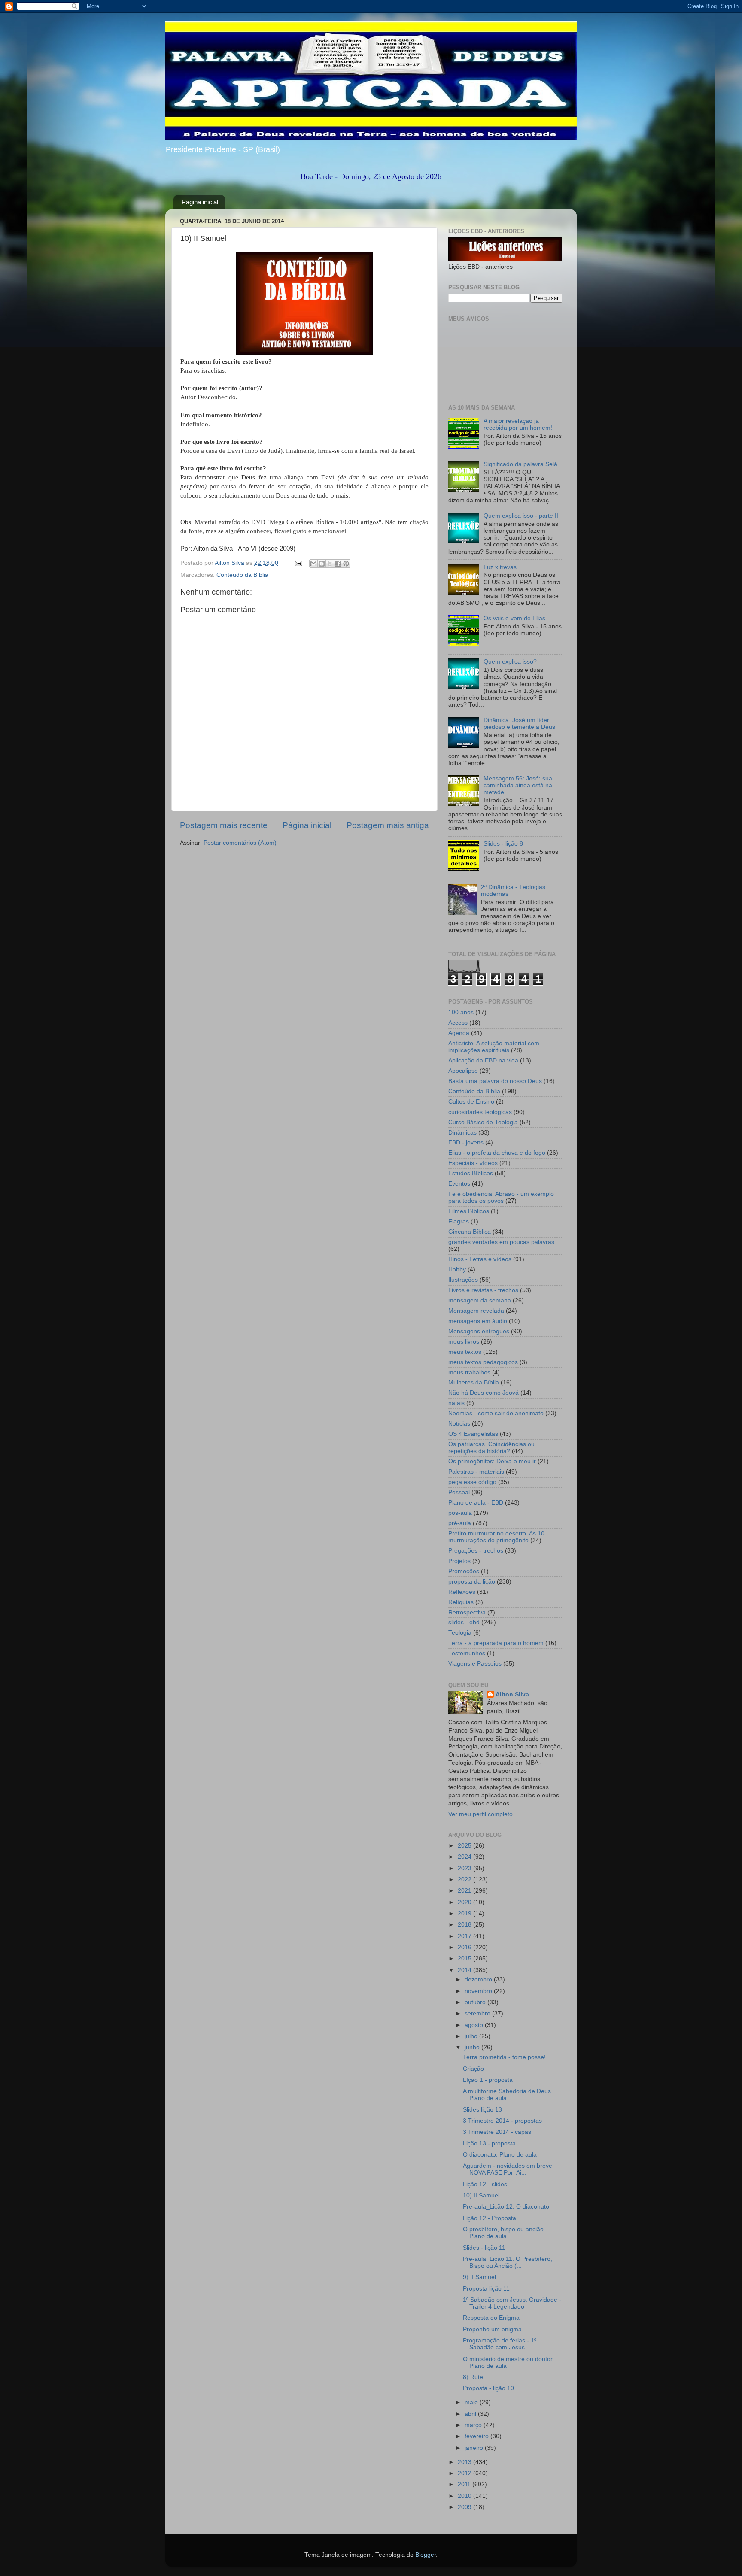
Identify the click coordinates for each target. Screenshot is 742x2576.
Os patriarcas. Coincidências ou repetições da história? (491, 1448)
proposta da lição (472, 1582)
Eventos (459, 1184)
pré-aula (460, 1523)
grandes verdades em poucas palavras (501, 1242)
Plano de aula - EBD (476, 1503)
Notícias (459, 1424)
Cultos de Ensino (471, 1102)
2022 (465, 1880)
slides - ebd (464, 1622)
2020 (465, 1902)
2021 (465, 1891)
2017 (465, 1936)
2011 (465, 2484)
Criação (473, 2069)
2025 (465, 1846)
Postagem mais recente (224, 825)
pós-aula (460, 1513)
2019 (465, 1913)
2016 (465, 1947)
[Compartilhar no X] (330, 564)
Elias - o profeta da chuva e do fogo (497, 1153)
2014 (465, 1970)
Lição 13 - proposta (489, 2144)
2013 (465, 2462)
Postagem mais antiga (388, 825)
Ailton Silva (512, 1695)
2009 (465, 2507)
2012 (465, 2473)
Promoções (464, 1571)
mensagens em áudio (478, 1321)
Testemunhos (467, 1653)
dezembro (479, 1980)
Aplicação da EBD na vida (483, 1060)
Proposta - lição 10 (488, 2388)
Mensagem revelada (476, 1311)
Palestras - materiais (476, 1472)
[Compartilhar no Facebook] (338, 564)
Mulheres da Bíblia (474, 1382)
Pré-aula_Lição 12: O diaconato (506, 2207)
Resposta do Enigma (491, 2318)
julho (472, 2036)
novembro (479, 1991)
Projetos (459, 1561)
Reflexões (462, 1592)
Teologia (460, 1633)
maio (472, 2402)
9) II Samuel (479, 2277)
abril (471, 2414)
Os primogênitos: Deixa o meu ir (492, 1461)
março (474, 2425)
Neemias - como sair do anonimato (496, 1413)
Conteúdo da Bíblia (242, 575)
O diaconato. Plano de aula (500, 2155)
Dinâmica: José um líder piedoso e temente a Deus (519, 724)
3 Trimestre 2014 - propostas (502, 2121)
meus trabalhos (469, 1373)
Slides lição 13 (482, 2110)
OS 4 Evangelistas (473, 1434)
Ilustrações (463, 1280)
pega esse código (472, 1482)
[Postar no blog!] (322, 564)
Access (458, 1023)
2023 (465, 1868)
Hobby (457, 1270)
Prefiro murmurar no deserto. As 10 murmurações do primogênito (496, 1537)
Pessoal (459, 1492)
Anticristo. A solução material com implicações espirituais (494, 1047)
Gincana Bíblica (470, 1232)
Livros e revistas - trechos (483, 1290)
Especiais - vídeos (473, 1163)
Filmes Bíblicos (469, 1211)
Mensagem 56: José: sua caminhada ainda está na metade (518, 785)
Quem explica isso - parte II (521, 516)
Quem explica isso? (510, 662)
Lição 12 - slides (485, 2184)
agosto (475, 2025)
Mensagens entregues (479, 1331)
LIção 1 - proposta (488, 2080)
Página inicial (200, 202)
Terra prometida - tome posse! (504, 2057)
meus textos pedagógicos (483, 1362)
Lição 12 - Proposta (490, 2218)
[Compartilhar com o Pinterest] (346, 564)
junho (473, 2047)
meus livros (464, 1342)
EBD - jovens (466, 1142)
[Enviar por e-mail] (313, 564)
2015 (465, 1959)
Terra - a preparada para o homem (496, 1643)
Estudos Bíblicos (471, 1173)
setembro (478, 2013)
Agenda (459, 1033)
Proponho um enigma (492, 2329)
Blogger (426, 2555)
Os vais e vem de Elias (514, 618)
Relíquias (461, 1602)
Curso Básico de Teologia (483, 1122)
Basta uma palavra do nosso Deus (495, 1081)
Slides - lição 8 (503, 844)
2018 (465, 1925)
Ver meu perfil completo (480, 1814)
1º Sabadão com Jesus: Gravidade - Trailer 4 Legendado (512, 2303)
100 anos (461, 1012)
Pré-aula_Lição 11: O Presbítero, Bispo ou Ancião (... (508, 2262)
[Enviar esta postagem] (298, 563)
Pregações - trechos (476, 1551)
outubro (476, 2002)
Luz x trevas (500, 567)
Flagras (459, 1221)
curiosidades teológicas (480, 1112)
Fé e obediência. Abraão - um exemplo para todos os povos (501, 1197)
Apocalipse (463, 1071)
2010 (465, 2496)
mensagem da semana (480, 1300)
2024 (465, 1857)
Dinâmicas (462, 1133)
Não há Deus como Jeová (484, 1393)
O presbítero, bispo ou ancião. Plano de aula (504, 2233)
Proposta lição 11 (486, 2289)
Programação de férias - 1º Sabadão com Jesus (500, 2344)
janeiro (475, 2448)
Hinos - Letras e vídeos (480, 1259)
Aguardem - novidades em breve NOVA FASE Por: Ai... (508, 2169)
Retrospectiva (467, 1613)
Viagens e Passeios (475, 1664)
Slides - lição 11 (484, 2248)
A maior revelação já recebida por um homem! (518, 424)
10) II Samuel (481, 2195)
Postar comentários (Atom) (240, 843)
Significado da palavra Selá (520, 464)
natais (456, 1403)
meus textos (465, 1352)
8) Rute (473, 2377)
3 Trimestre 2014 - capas (497, 2132)
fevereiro (477, 2436)
